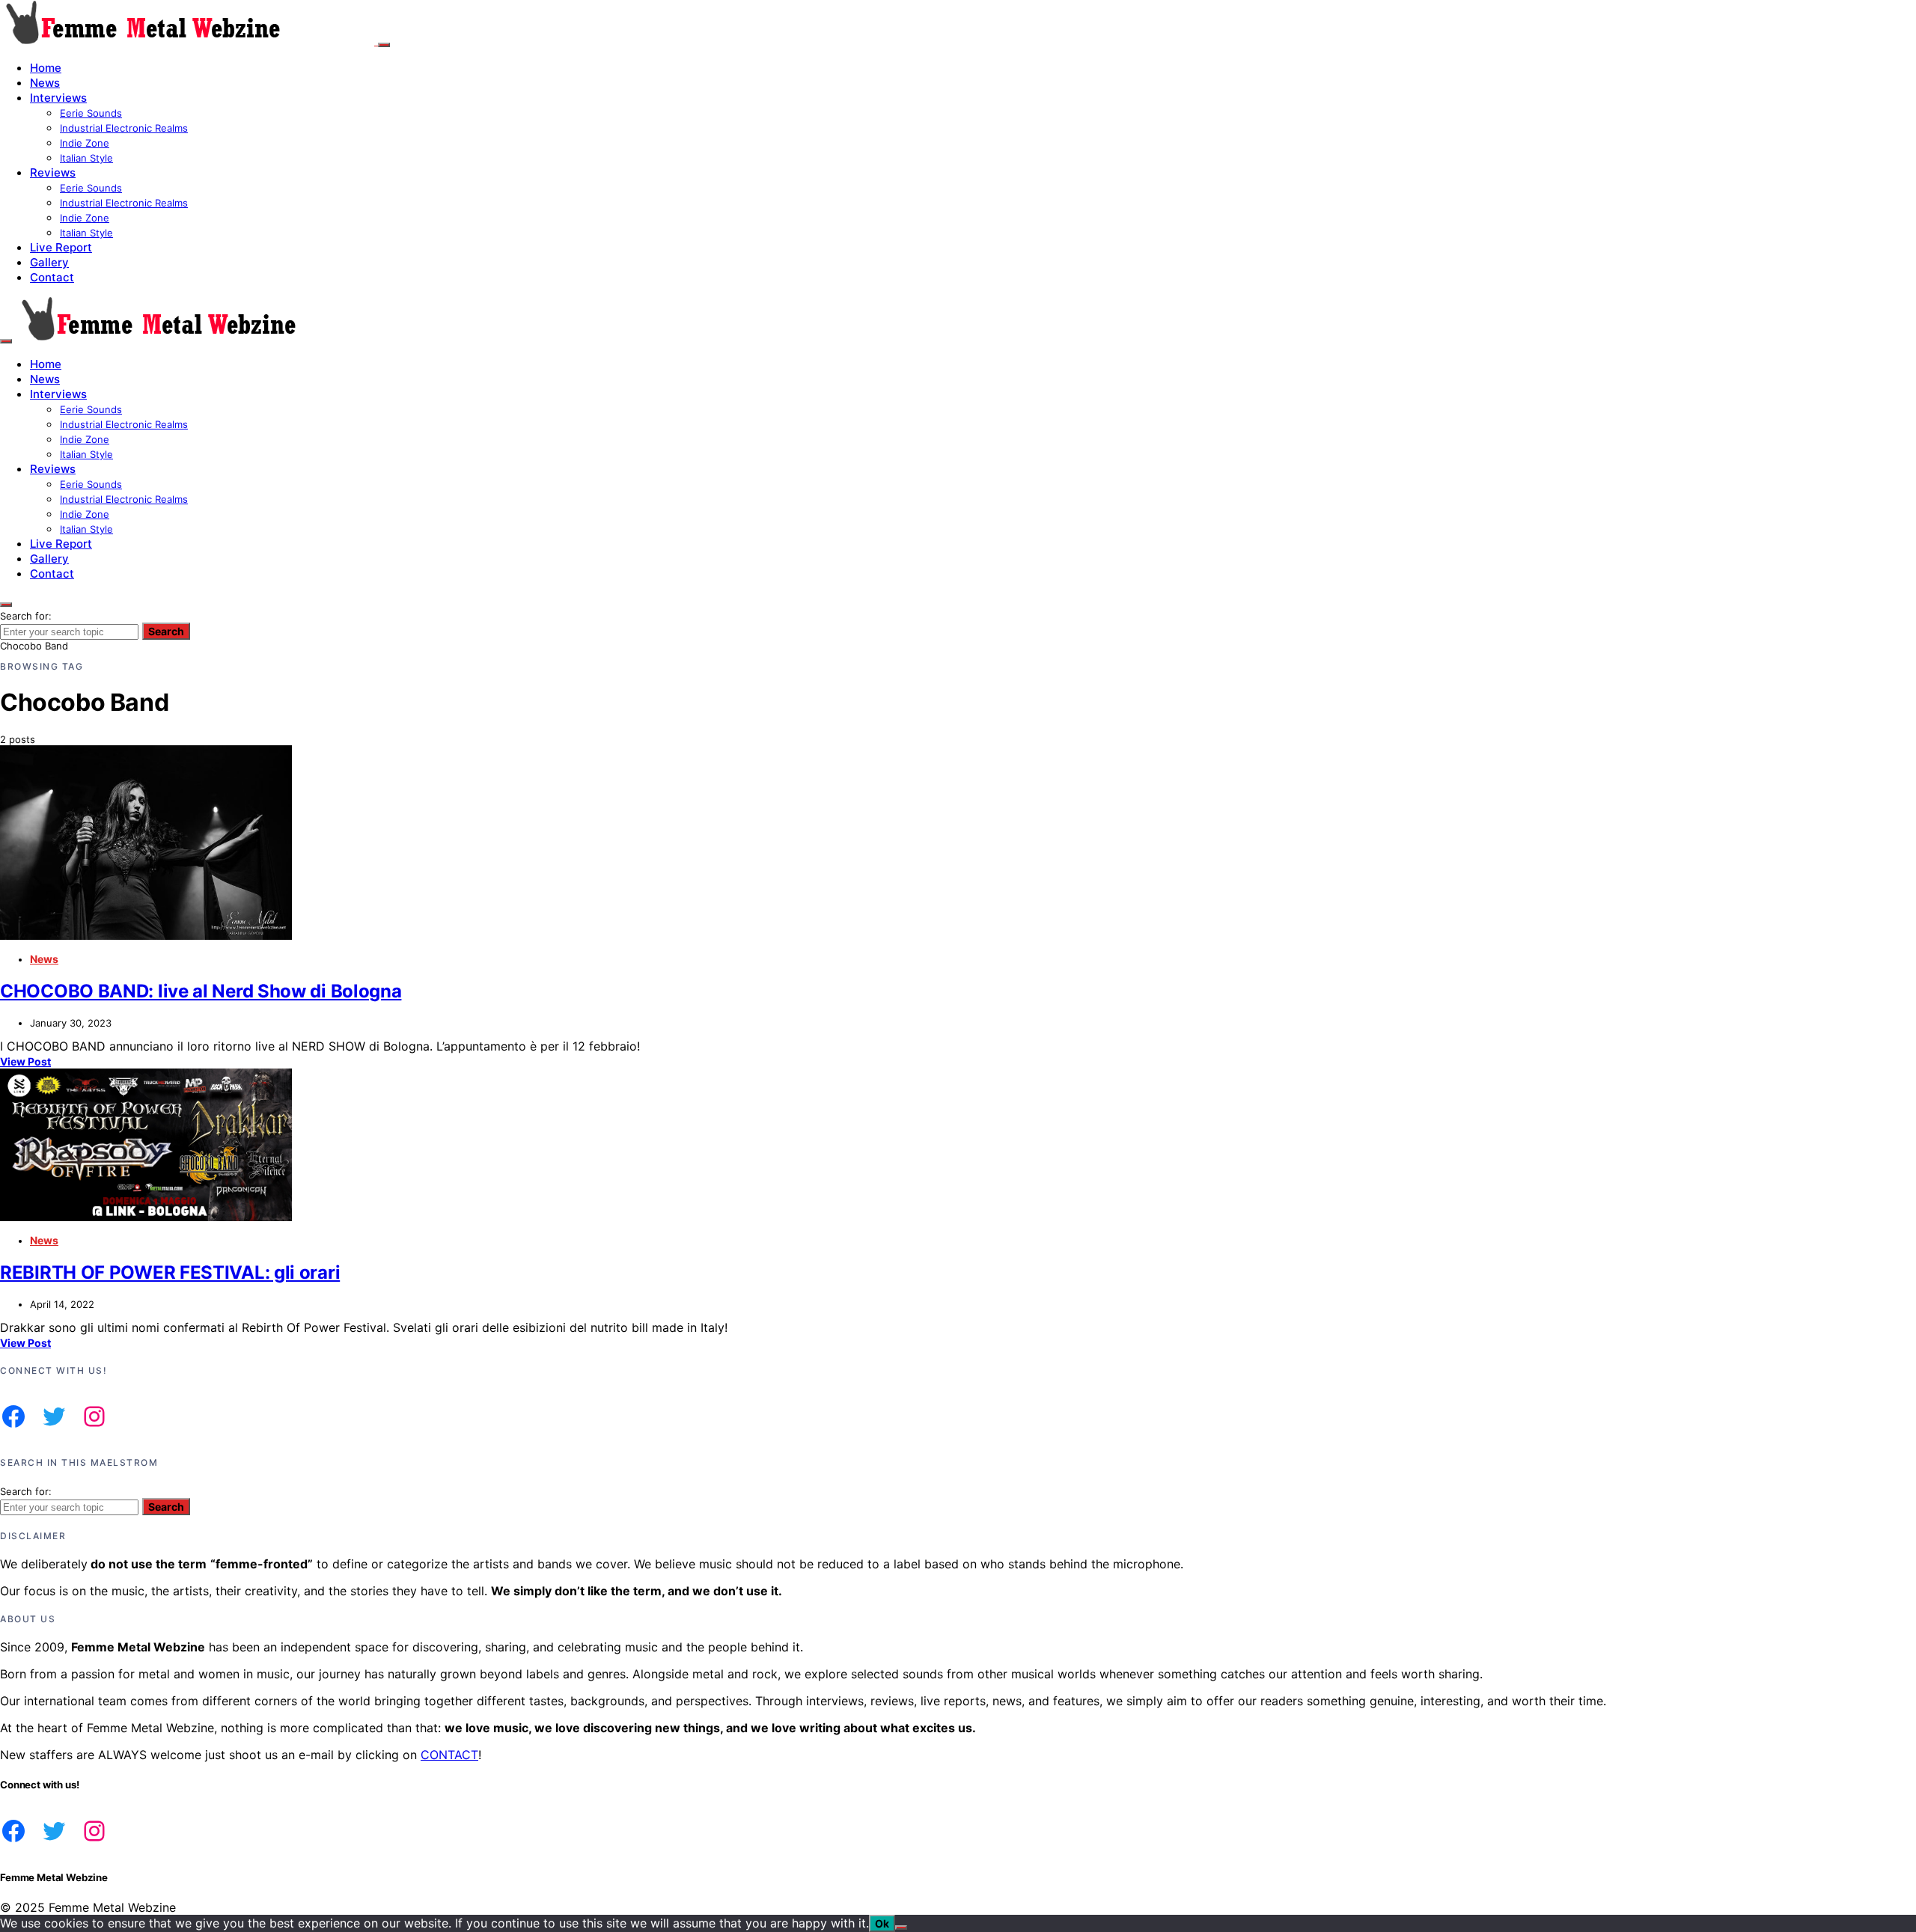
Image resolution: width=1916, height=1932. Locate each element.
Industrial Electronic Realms (124, 128)
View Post (25, 1061)
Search (166, 631)
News (45, 83)
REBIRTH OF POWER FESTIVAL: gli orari (170, 1272)
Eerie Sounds (91, 113)
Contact (52, 277)
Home (46, 68)
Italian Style (86, 158)
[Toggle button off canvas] (384, 45)
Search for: (26, 616)
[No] (901, 1928)
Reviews (53, 172)
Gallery (49, 262)
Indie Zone (85, 143)
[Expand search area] (6, 341)
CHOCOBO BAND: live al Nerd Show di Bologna (201, 991)
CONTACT (449, 1755)
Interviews (58, 98)
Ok (882, 1923)
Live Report (61, 247)
